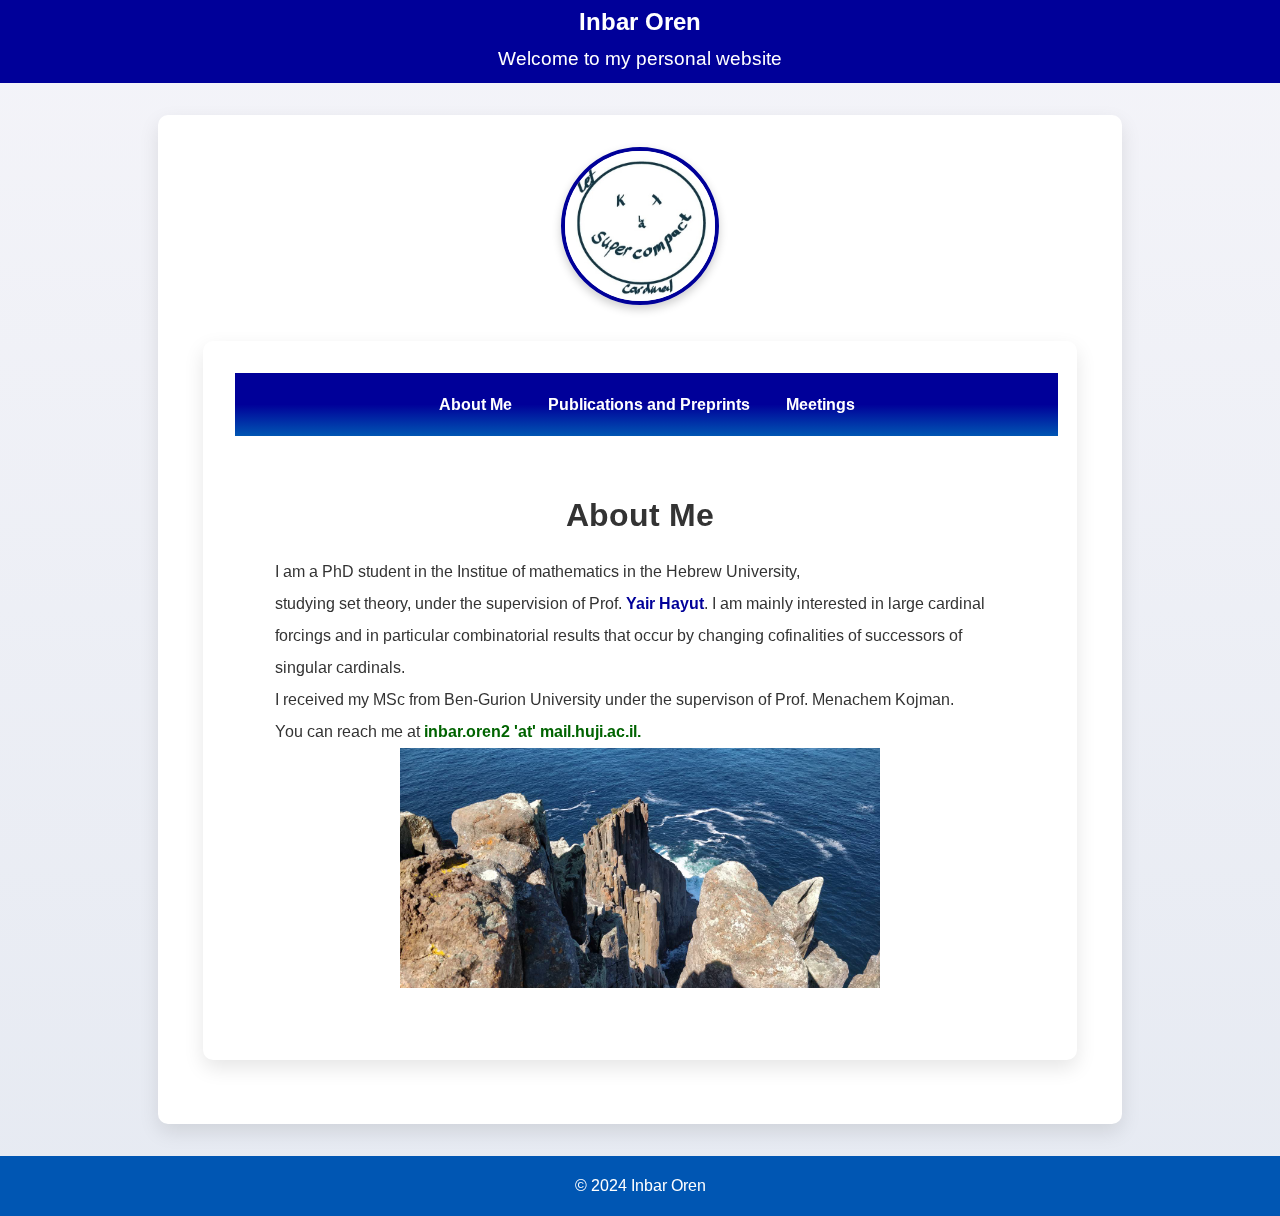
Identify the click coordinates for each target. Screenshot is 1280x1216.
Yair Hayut (665, 603)
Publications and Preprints (649, 403)
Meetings (820, 403)
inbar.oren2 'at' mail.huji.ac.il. (532, 731)
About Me (475, 403)
